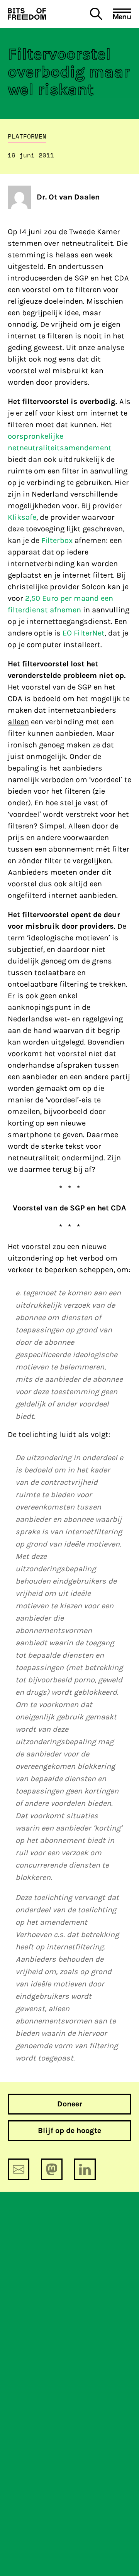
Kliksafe (22, 517)
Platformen (27, 136)
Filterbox (57, 540)
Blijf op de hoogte (69, 2131)
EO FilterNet (84, 633)
